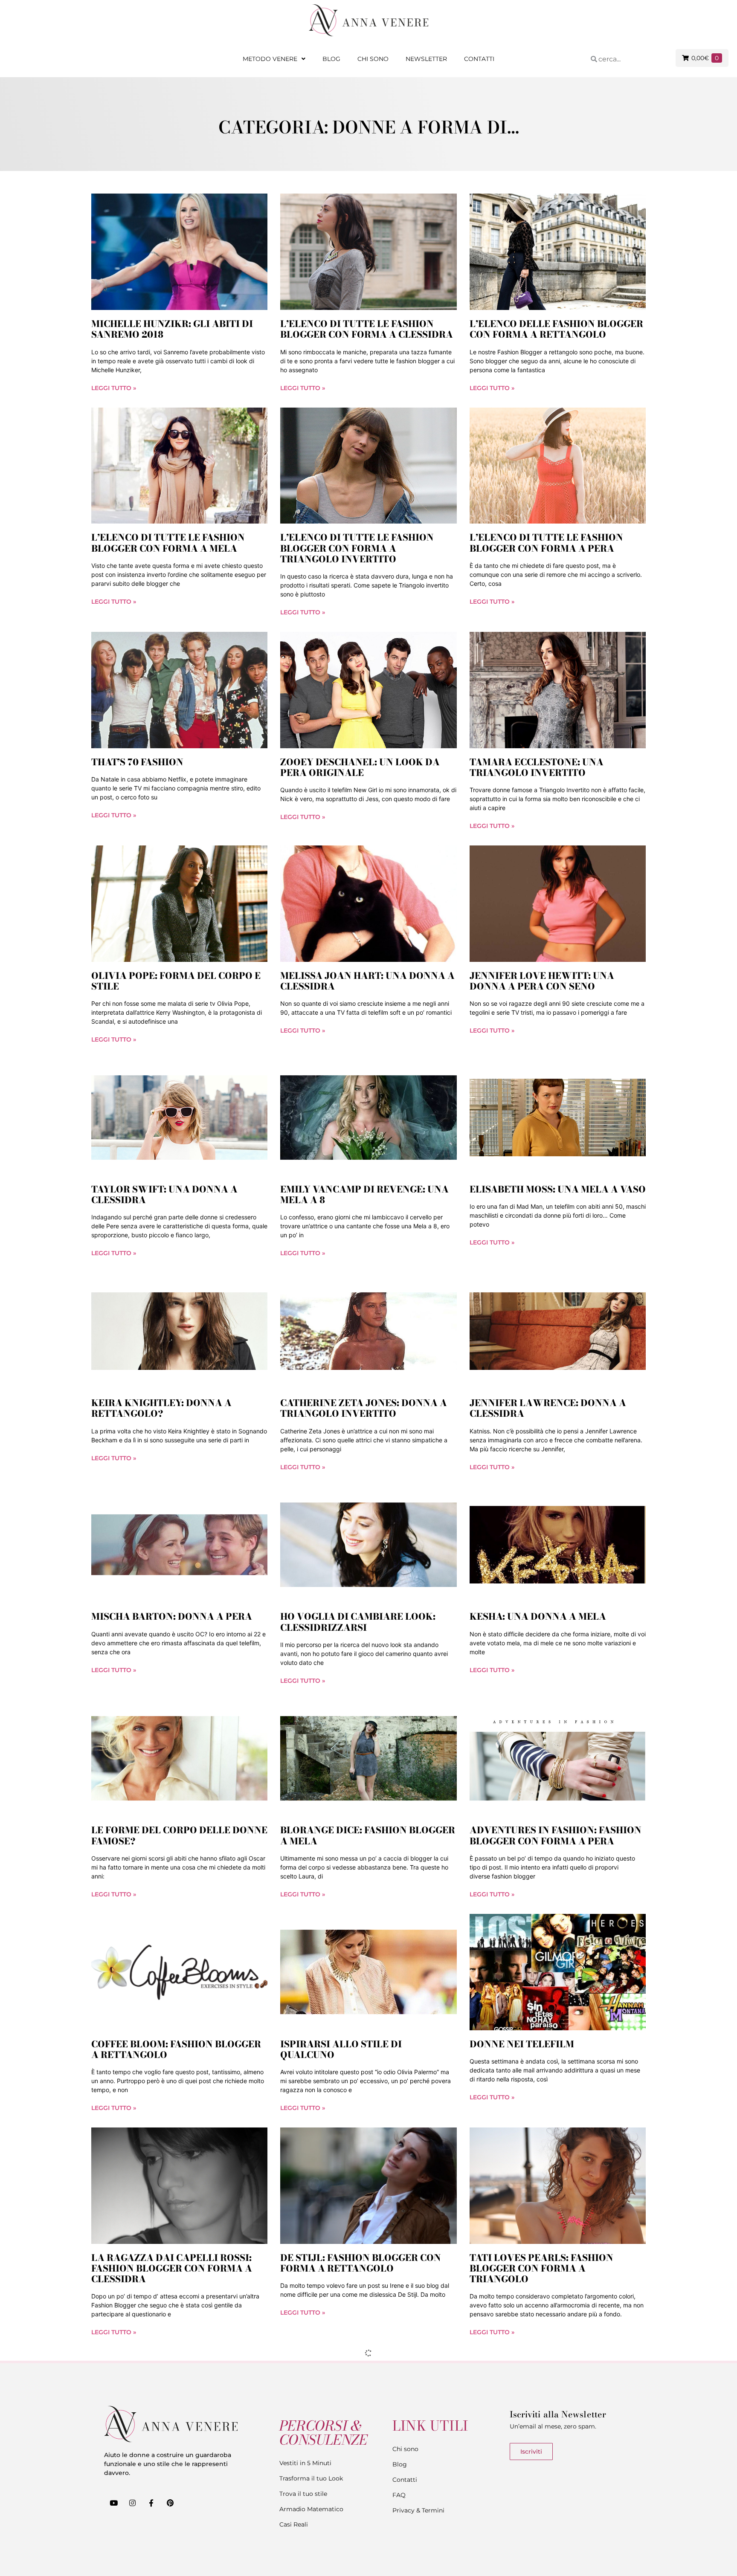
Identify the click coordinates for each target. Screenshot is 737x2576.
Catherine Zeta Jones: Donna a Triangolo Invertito (364, 1408)
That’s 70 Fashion (137, 762)
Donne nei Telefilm (522, 2044)
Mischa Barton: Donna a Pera (172, 1616)
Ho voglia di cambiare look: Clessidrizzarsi (358, 1622)
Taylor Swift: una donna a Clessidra (164, 1194)
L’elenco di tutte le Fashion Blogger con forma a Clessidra (367, 329)
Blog (331, 59)
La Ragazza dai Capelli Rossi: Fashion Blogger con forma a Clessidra (172, 2268)
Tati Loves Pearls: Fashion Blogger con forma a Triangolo (541, 2268)
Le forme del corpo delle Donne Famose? (179, 1835)
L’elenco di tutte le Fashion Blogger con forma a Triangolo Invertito (357, 548)
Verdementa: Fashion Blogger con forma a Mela (173, 2487)
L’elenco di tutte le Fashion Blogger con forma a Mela (168, 543)
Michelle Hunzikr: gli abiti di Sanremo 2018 (172, 329)
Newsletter (426, 59)
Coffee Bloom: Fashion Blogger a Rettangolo (176, 2049)
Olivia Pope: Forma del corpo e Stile (176, 981)
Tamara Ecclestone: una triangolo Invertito (537, 767)
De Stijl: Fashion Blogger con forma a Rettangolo (361, 2263)
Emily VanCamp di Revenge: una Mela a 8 (364, 1194)
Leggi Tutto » (114, 388)
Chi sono (373, 59)
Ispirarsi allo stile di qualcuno (341, 2049)
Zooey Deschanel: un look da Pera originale (360, 767)
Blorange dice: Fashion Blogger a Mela (368, 1835)
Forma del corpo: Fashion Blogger (540, 2487)
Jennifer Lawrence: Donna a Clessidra (548, 1408)
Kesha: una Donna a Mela (538, 1616)
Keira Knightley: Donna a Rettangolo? (161, 1408)
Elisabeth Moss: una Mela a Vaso (558, 1189)
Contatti (479, 59)
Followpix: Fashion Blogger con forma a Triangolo (358, 2487)
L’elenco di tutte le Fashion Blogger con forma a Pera (546, 543)
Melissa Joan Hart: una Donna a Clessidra (367, 981)
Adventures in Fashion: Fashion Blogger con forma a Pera (556, 1835)
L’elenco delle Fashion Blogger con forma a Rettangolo (556, 329)
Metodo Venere (270, 59)
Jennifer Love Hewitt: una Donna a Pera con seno (542, 981)
